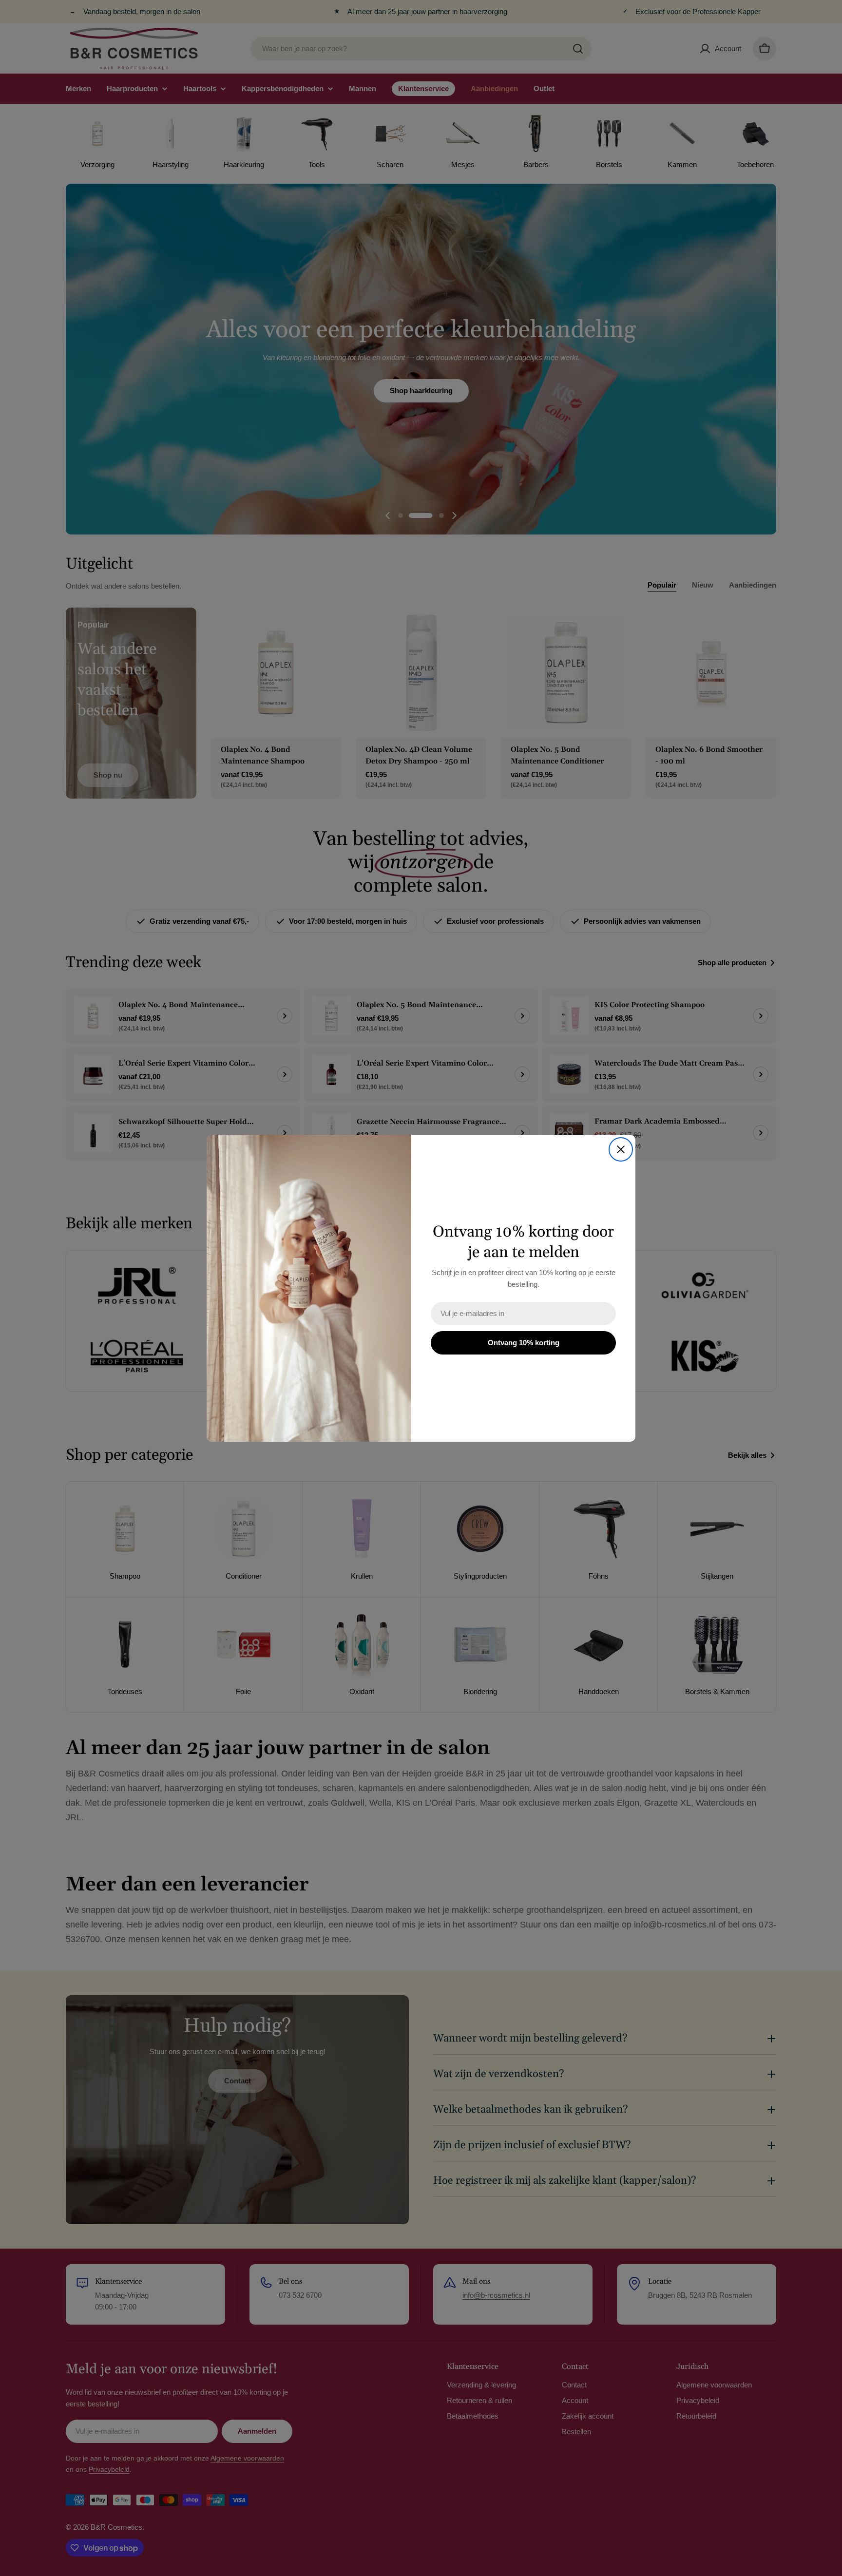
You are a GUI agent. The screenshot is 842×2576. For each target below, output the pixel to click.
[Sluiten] (621, 1149)
